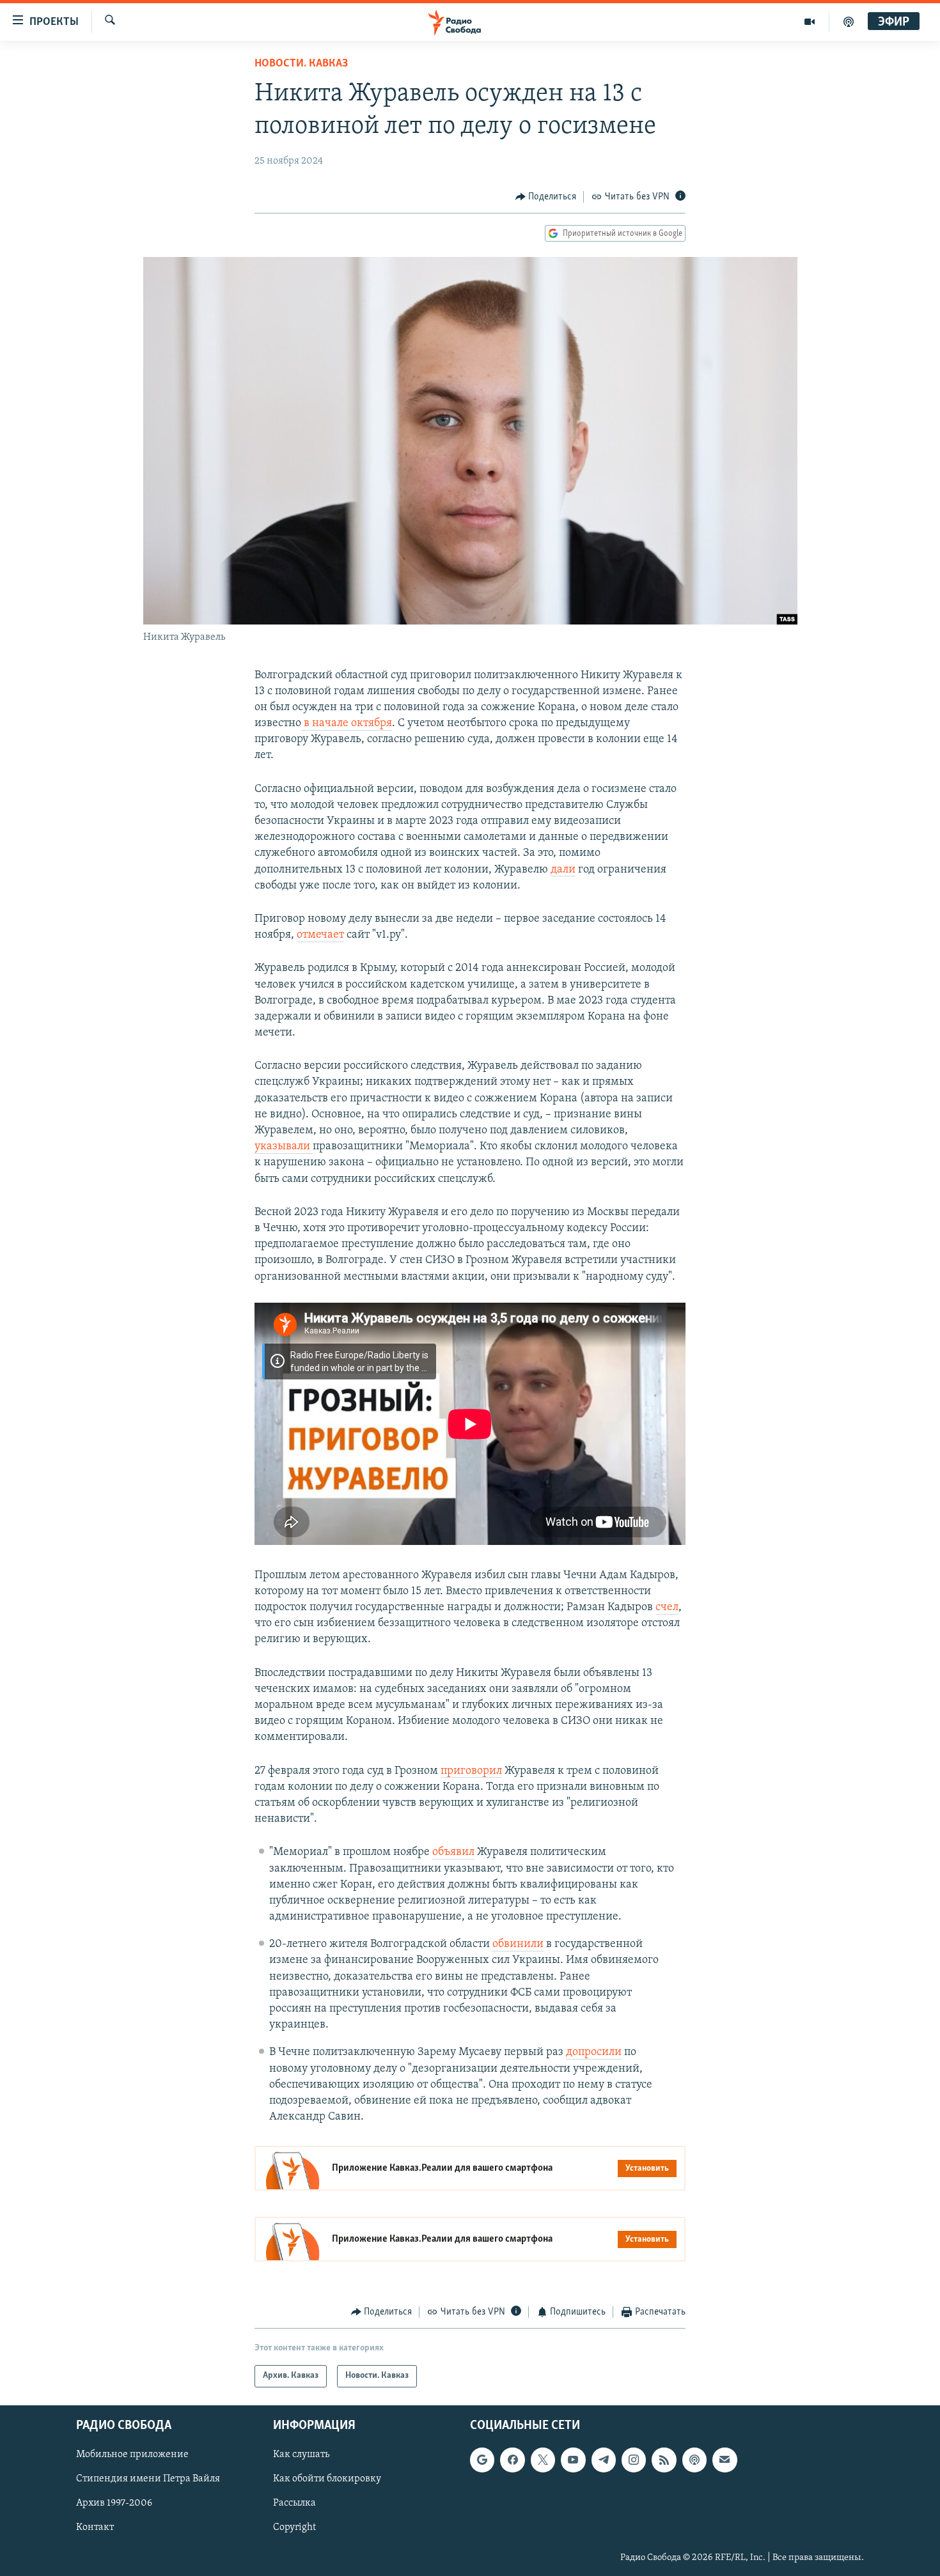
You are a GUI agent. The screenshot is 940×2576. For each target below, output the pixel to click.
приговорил (471, 1771)
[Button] (546, 197)
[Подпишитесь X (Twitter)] (543, 2460)
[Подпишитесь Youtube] (573, 2460)
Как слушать (301, 2455)
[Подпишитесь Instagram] (634, 2460)
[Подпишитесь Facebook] (512, 2460)
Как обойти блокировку (327, 2479)
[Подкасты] (694, 2460)
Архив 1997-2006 (114, 2503)
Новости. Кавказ (301, 64)
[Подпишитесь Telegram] (604, 2460)
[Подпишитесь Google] (482, 2460)
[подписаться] (725, 2460)
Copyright (294, 2527)
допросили (594, 2052)
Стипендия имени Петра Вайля (148, 2479)
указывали (284, 1147)
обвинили (518, 1944)
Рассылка (294, 2503)
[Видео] (810, 22)
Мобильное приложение (132, 2455)
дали (563, 870)
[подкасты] (849, 22)
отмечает (320, 935)
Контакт (95, 2527)
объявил (453, 1852)
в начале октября (348, 724)
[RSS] (664, 2460)
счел (667, 1608)
